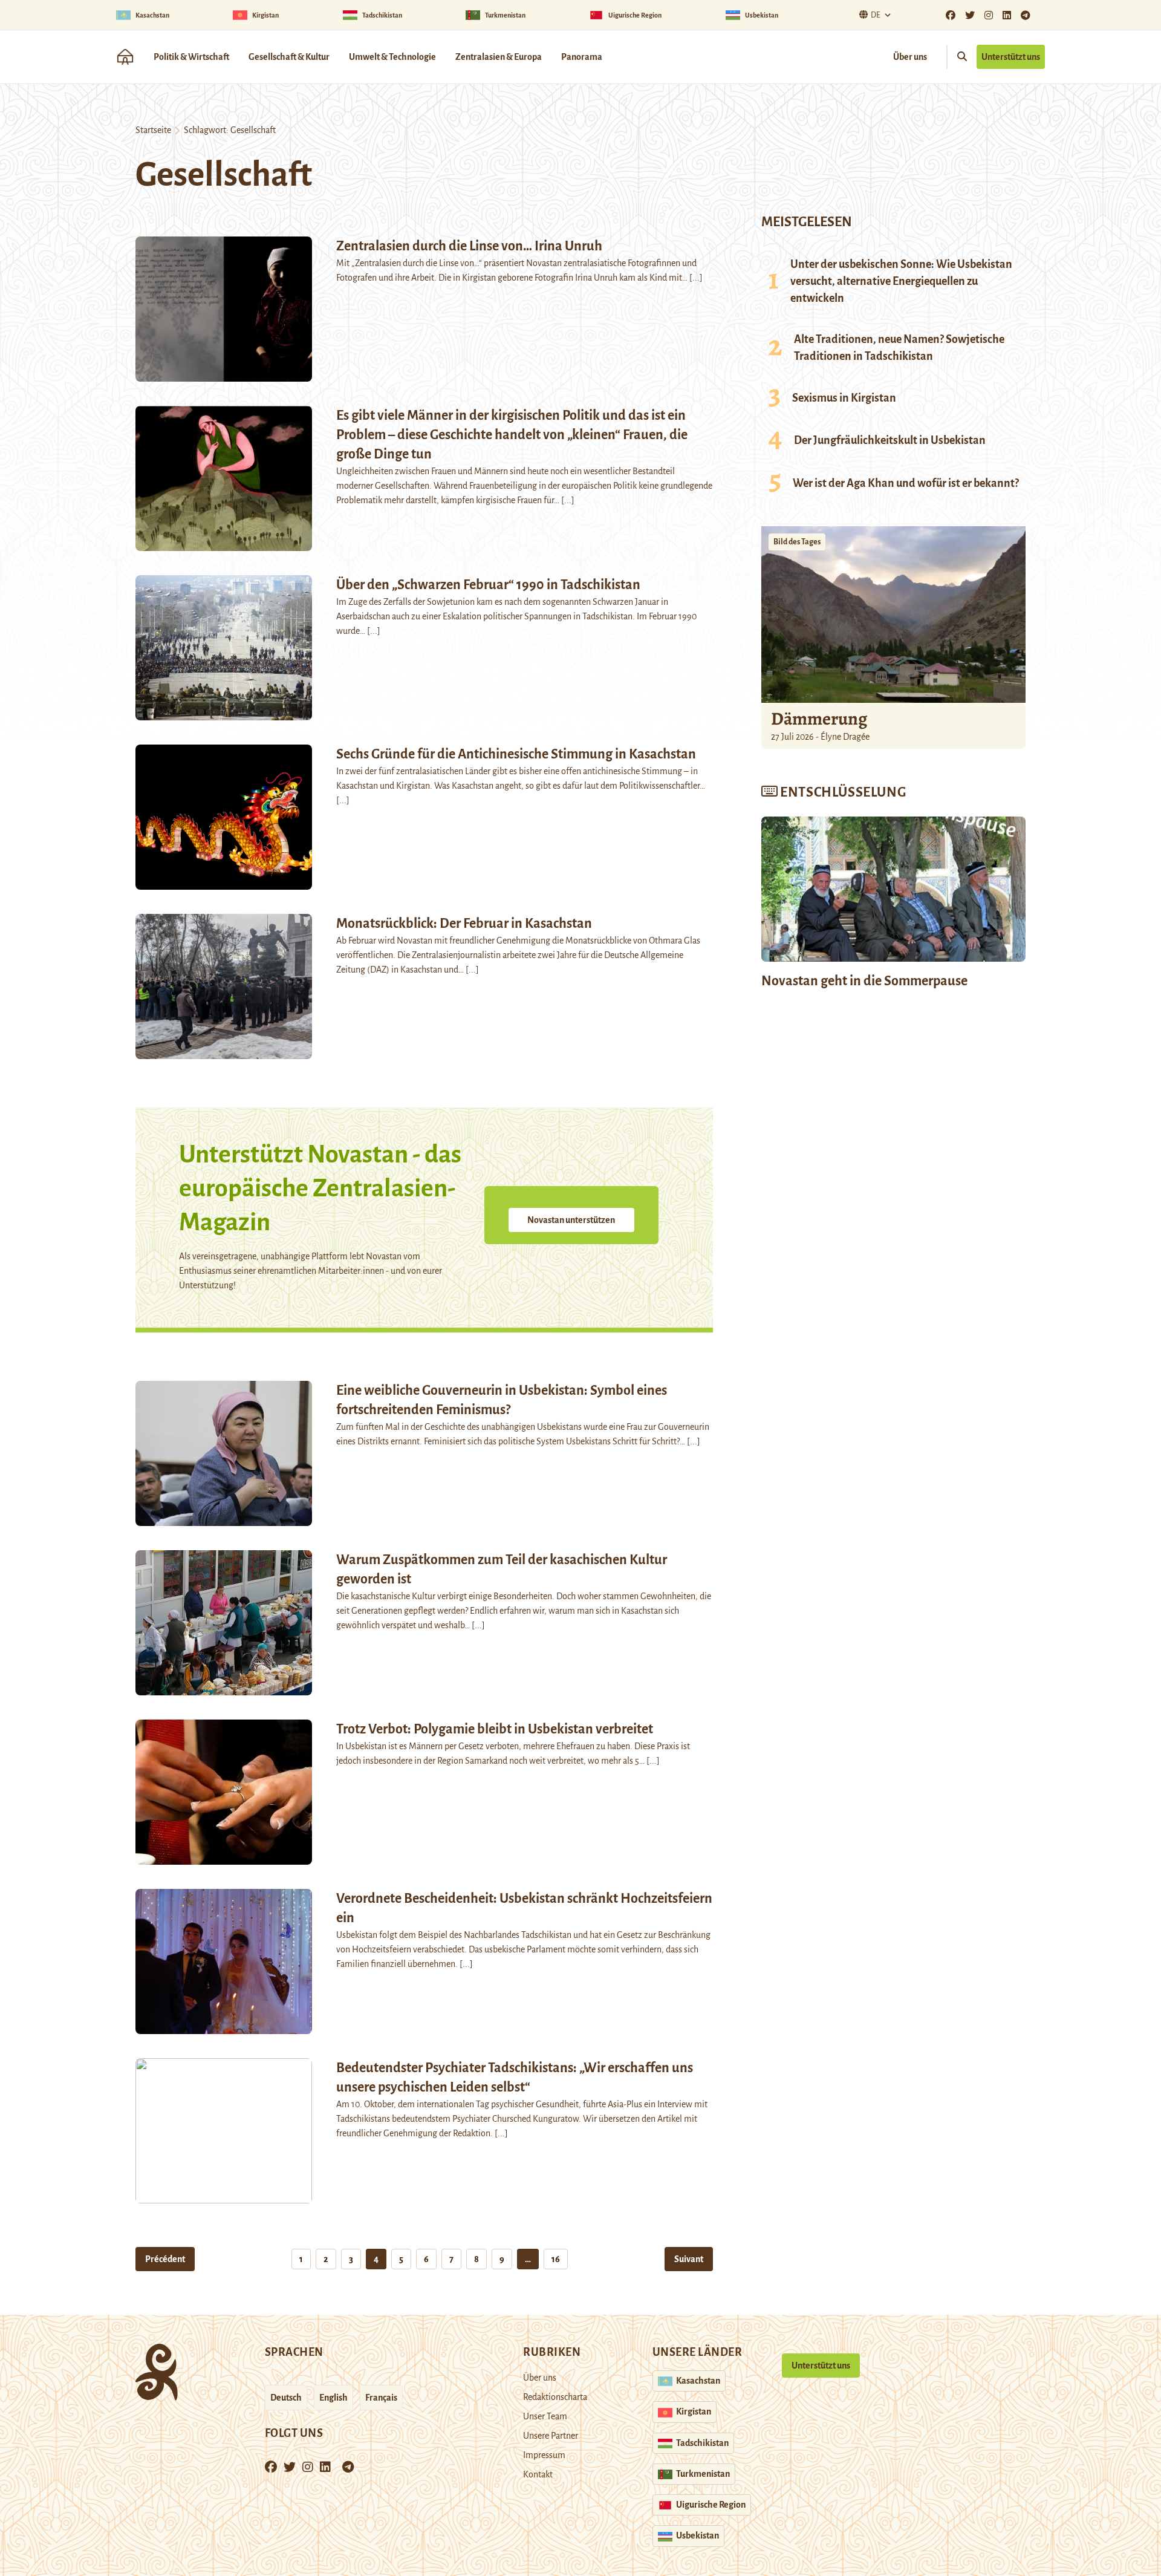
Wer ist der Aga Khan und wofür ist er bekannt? (906, 483)
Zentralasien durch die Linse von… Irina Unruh (469, 246)
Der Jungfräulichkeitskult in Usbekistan (890, 440)
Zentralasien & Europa (499, 57)
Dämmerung (819, 719)
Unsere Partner (551, 2436)
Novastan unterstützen (571, 1220)
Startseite (153, 130)
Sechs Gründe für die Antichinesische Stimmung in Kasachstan (516, 754)
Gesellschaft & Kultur (289, 57)
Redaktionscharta (555, 2397)
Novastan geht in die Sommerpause (864, 981)
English (333, 2398)
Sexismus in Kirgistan (844, 398)
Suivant (689, 2259)
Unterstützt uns (1011, 57)
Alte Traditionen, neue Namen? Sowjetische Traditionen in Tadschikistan (899, 348)
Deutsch (286, 2398)
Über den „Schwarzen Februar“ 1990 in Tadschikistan (488, 585)
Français (381, 2398)
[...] (696, 278)
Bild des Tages (797, 542)
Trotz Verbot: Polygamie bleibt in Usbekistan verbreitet (495, 1729)
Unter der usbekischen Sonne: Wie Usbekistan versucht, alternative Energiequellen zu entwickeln (901, 281)
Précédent (165, 2259)
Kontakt (538, 2474)
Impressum (544, 2455)
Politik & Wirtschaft (191, 57)
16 (556, 2259)
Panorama (582, 57)
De (876, 15)
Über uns (910, 57)
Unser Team (545, 2416)
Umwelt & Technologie (392, 57)
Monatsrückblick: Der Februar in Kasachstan (464, 924)
